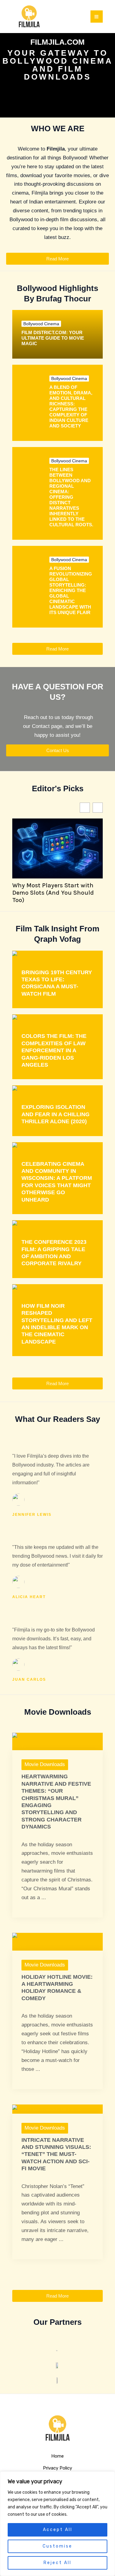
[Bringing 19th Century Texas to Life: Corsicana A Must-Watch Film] (44, 955)
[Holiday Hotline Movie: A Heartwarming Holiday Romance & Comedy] (57, 1941)
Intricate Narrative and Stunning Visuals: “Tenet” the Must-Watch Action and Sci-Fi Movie (56, 2154)
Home (57, 2456)
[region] (57, 2524)
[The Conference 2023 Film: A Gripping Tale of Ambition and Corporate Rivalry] (47, 1225)
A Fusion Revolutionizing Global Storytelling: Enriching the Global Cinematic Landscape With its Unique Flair (71, 590)
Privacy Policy (57, 2468)
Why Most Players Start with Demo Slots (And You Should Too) (53, 893)
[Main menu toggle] (97, 17)
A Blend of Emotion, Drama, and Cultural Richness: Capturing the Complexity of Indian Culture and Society (71, 406)
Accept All (58, 2530)
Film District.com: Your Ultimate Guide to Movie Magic (53, 338)
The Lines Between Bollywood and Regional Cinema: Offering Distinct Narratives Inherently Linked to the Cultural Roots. (71, 497)
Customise (57, 2546)
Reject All (57, 2563)
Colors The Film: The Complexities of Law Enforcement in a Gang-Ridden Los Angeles (54, 1050)
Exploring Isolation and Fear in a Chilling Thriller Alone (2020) (56, 1114)
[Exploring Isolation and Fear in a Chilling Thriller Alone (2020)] (53, 1090)
